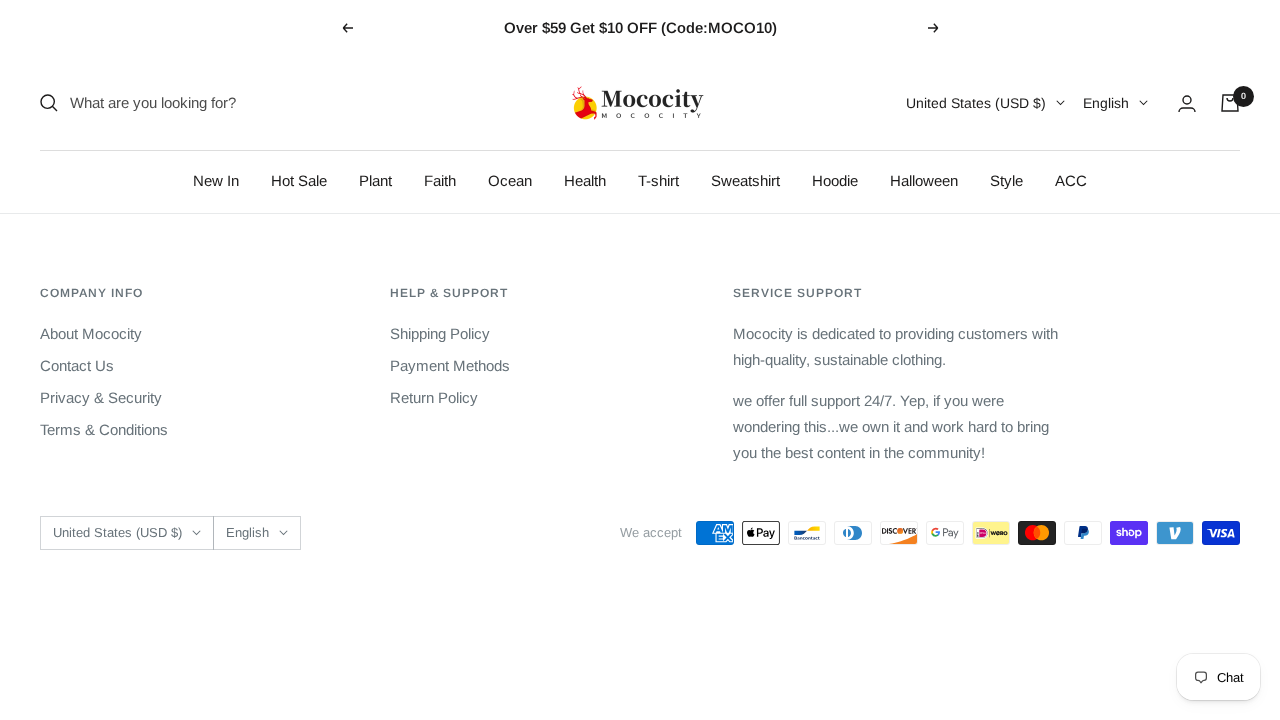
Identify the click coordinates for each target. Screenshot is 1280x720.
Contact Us (77, 365)
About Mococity (91, 333)
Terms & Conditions (104, 429)
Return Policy (434, 397)
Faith (440, 180)
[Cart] (1230, 103)
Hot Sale (299, 180)
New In (216, 180)
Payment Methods (450, 365)
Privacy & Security (101, 397)
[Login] (1187, 103)
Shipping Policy (440, 333)
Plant (375, 180)
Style (1006, 180)
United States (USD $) (976, 103)
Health (585, 180)
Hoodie (835, 180)
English (1106, 103)
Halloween (924, 180)
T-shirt (658, 180)
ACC (1071, 180)
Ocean (510, 180)
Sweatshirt (745, 180)
